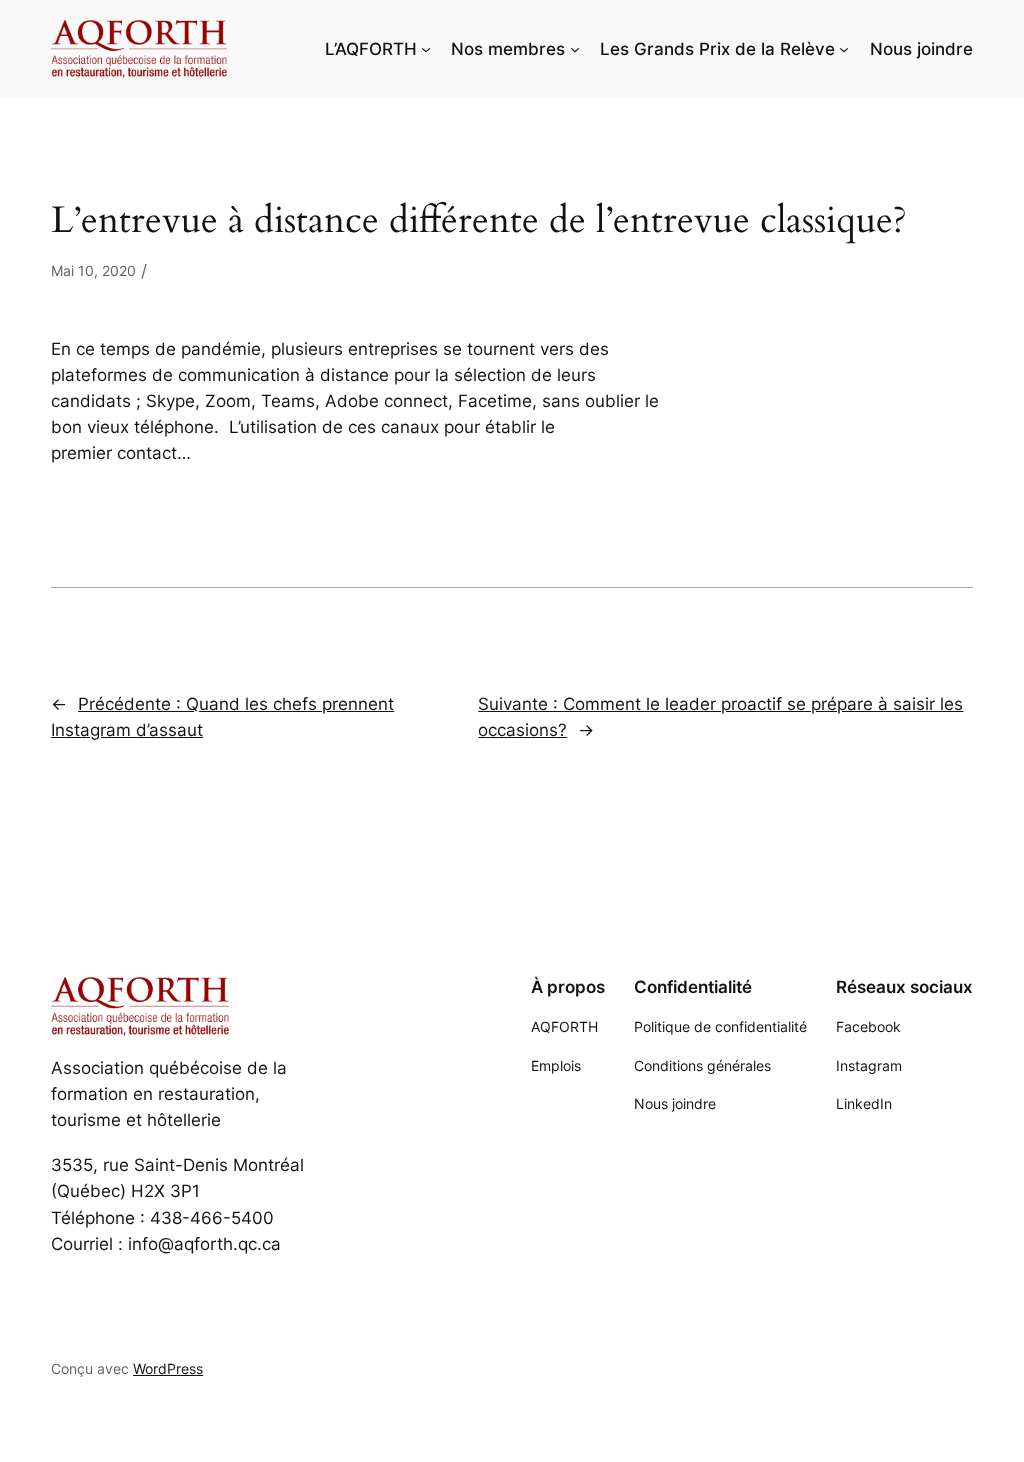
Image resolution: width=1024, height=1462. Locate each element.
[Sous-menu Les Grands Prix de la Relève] (844, 49)
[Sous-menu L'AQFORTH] (426, 49)
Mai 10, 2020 (93, 270)
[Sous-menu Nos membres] (575, 49)
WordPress (168, 1368)
